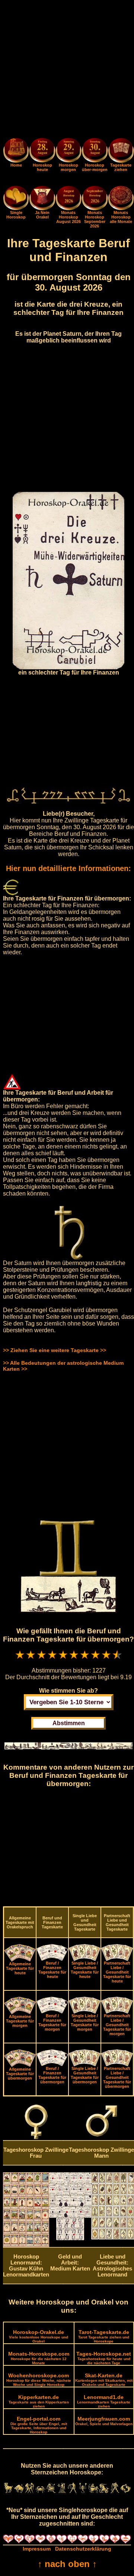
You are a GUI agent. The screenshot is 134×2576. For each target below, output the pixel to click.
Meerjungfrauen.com (104, 2421)
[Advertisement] (67, 70)
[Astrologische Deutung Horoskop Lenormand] (26, 2245)
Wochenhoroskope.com (39, 2380)
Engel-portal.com (39, 2425)
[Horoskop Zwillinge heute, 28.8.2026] (42, 151)
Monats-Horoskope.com (39, 2358)
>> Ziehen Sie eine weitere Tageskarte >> (55, 1350)
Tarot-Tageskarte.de (104, 2336)
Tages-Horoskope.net (104, 2358)
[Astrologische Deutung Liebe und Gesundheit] (113, 2238)
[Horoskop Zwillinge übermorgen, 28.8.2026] (95, 151)
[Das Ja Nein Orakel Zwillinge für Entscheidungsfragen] (42, 208)
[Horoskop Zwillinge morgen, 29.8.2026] (68, 151)
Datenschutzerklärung (83, 2549)
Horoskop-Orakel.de (39, 2336)
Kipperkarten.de (39, 2401)
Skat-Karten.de (104, 2380)
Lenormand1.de (104, 2401)
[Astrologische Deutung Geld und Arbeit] (70, 2238)
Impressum (37, 2549)
